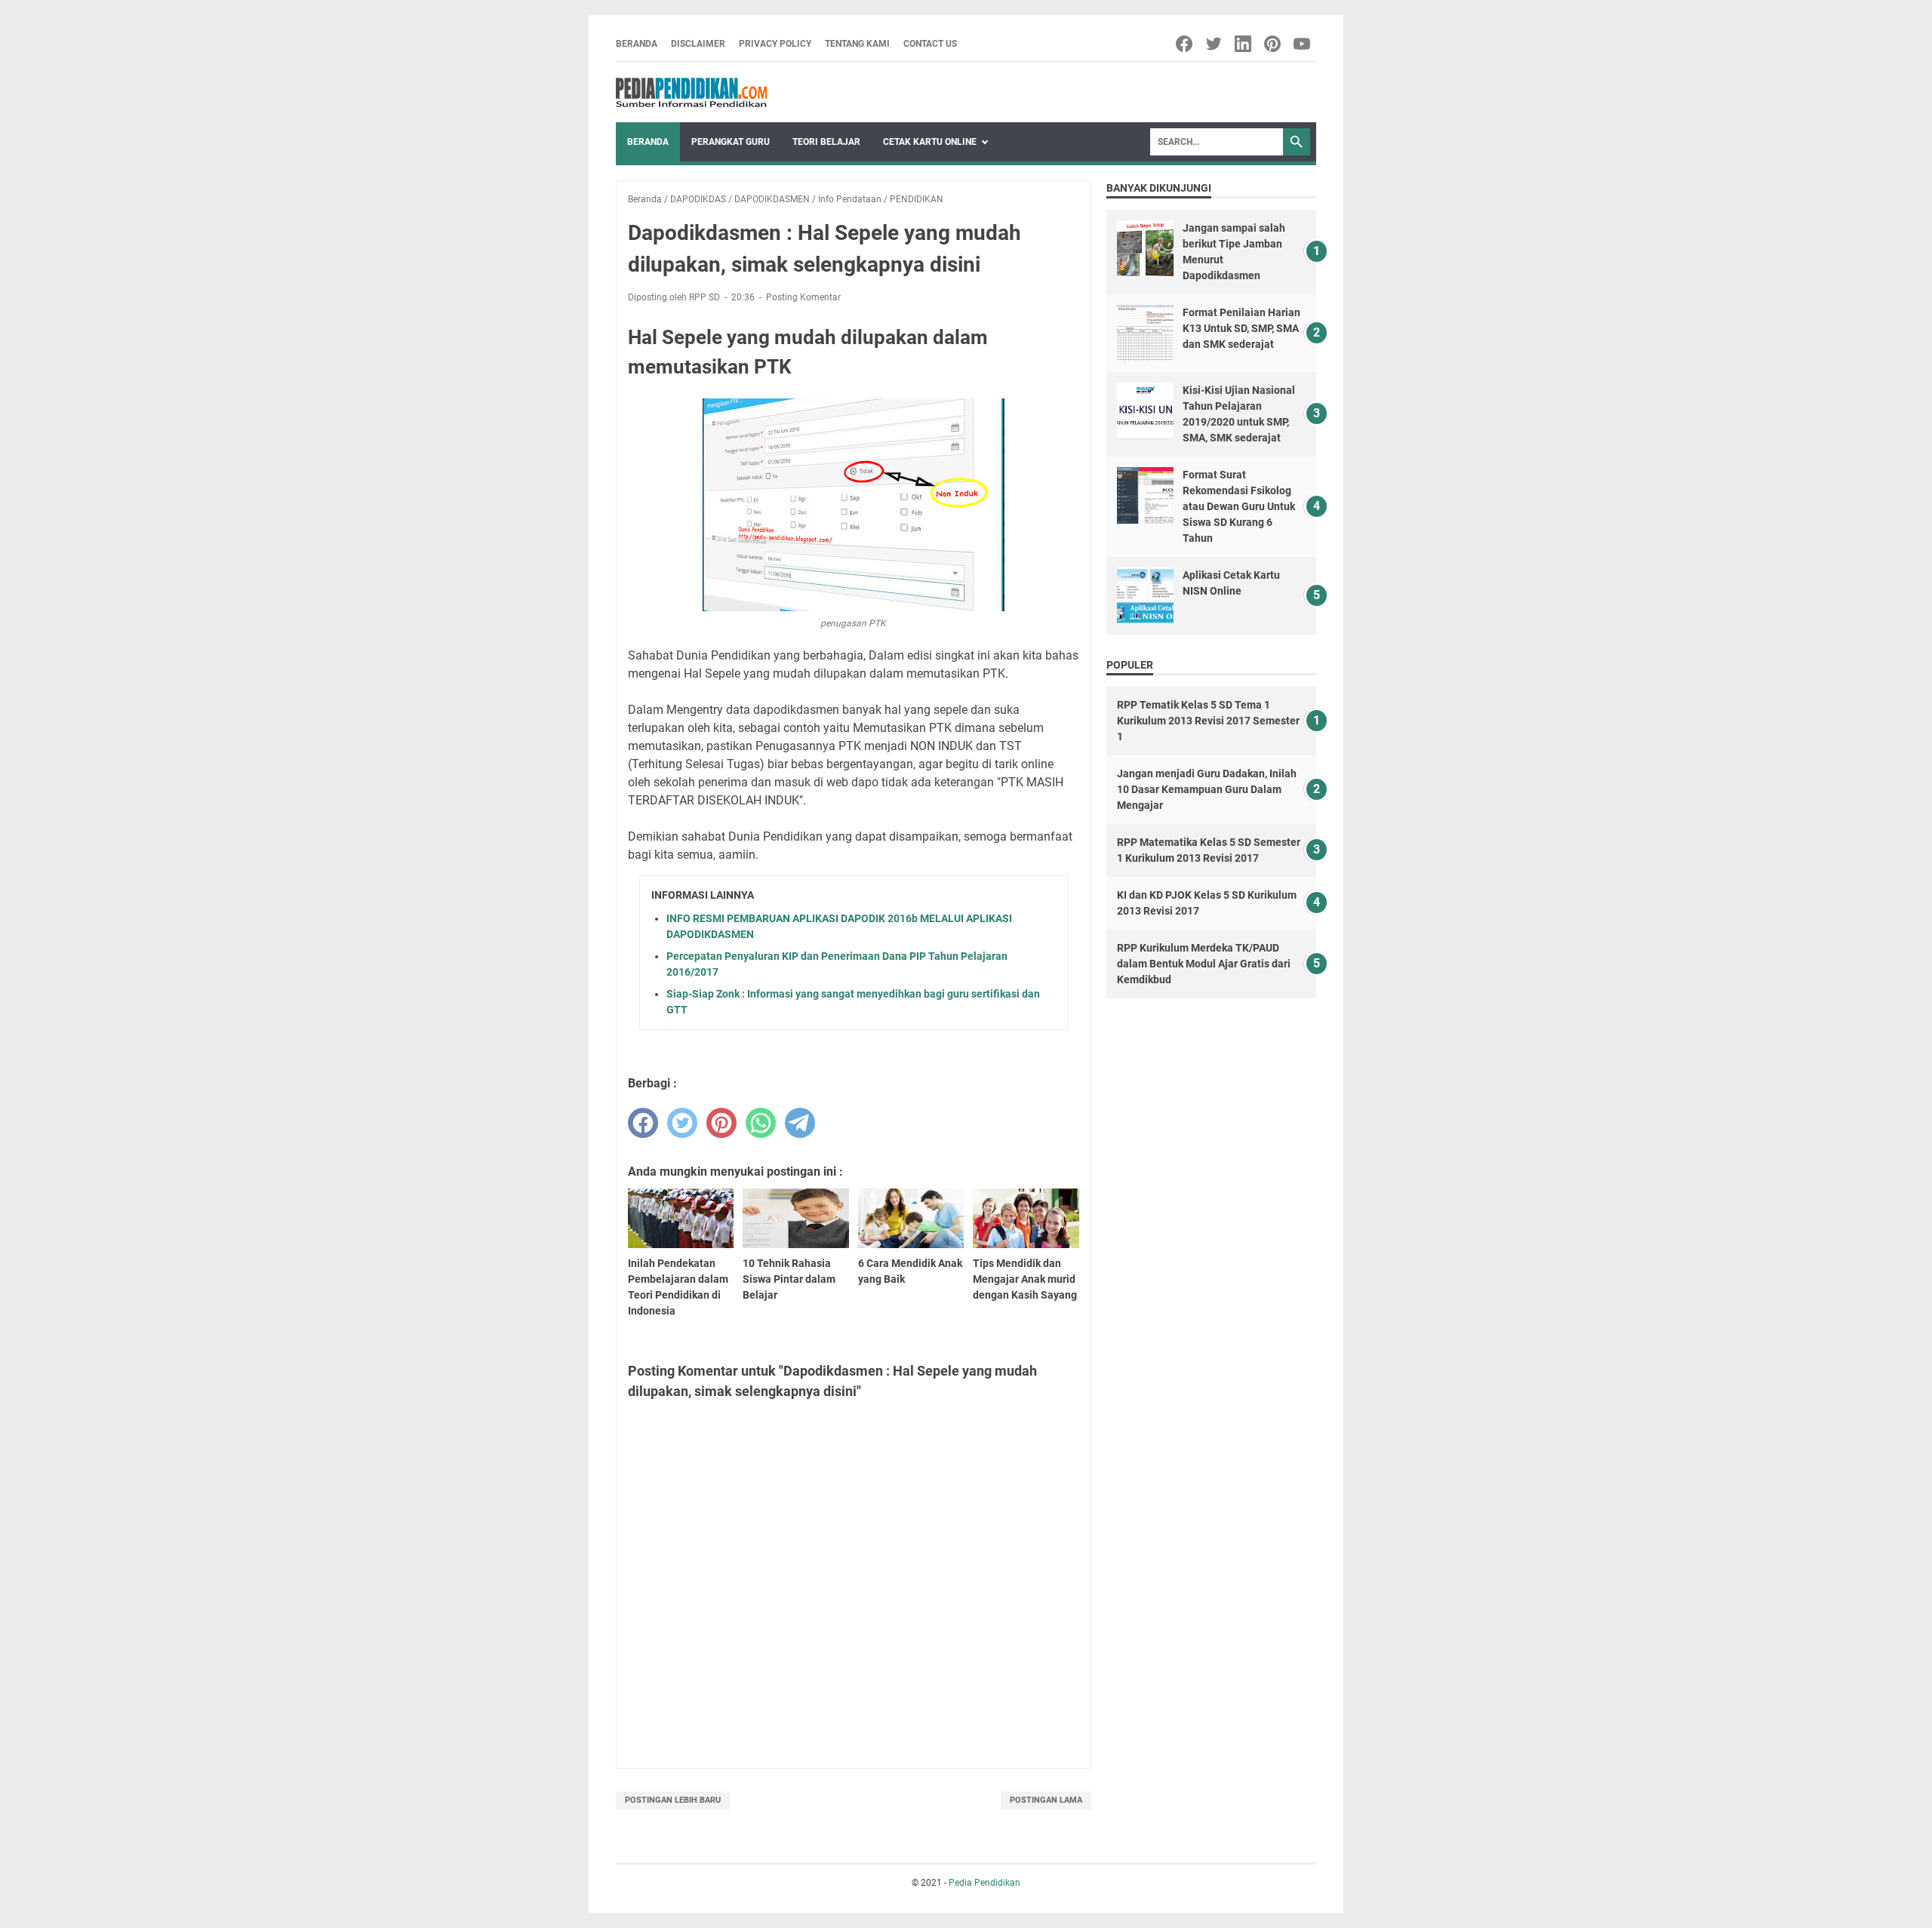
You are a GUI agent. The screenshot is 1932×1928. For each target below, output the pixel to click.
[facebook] (643, 1123)
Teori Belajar (826, 142)
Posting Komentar (803, 297)
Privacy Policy (775, 44)
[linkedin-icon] (1244, 44)
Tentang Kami (857, 44)
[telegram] (800, 1123)
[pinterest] (721, 1123)
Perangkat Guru (731, 142)
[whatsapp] (761, 1123)
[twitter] (682, 1123)
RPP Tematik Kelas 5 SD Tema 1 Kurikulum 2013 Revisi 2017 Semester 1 (1208, 721)
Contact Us (930, 44)
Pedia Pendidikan (984, 1883)
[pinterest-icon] (1274, 44)
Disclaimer (698, 44)
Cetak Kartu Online (930, 142)
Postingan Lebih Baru (673, 1800)
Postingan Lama (1046, 1800)
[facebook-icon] (1185, 44)
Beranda (637, 44)
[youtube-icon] (1303, 44)
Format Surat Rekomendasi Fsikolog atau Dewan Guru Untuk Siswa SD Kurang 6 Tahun (1239, 506)
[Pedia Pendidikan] (691, 92)
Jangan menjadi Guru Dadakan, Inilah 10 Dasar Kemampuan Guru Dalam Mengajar (1207, 789)
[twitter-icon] (1215, 44)
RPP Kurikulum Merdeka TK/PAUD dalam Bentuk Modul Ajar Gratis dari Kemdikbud (1204, 964)
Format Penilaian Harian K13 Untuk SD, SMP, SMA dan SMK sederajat (1241, 328)
